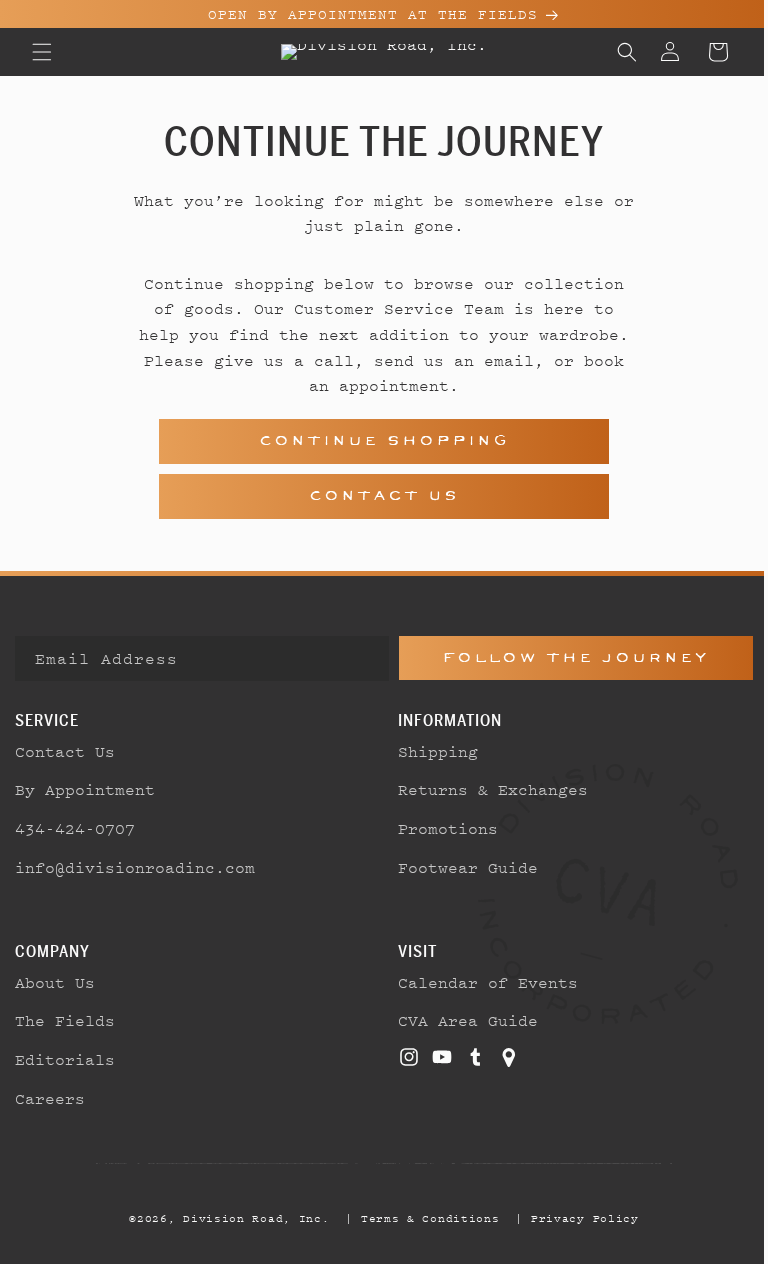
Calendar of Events (481, 982)
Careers (50, 1098)
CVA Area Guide (461, 1020)
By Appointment (85, 789)
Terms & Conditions (422, 1218)
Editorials (65, 1059)
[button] (42, 52)
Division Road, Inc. (249, 1218)
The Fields (65, 1020)
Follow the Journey (564, 657)
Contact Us (377, 495)
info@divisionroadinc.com (135, 867)
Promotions (441, 828)
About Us (55, 982)
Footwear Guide (461, 867)
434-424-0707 (75, 828)
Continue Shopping (377, 440)
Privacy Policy (577, 1218)
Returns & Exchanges (486, 789)
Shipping (431, 751)
